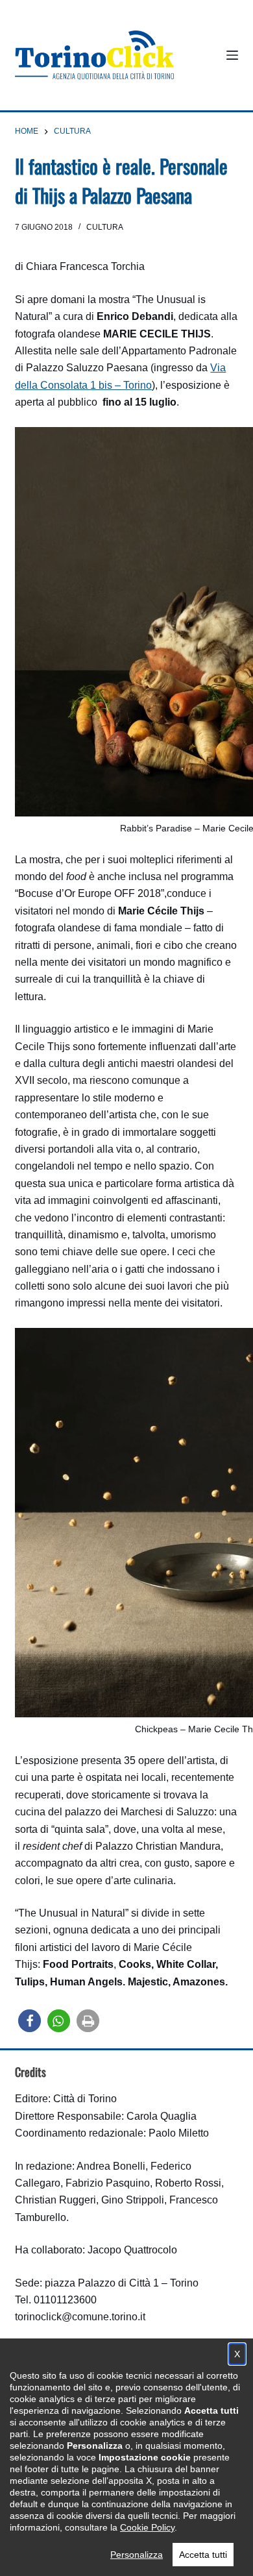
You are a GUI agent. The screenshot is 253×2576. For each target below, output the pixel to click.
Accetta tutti (203, 2555)
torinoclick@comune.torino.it (80, 2317)
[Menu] (232, 55)
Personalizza (137, 2555)
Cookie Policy (147, 2527)
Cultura (105, 227)
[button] (30, 2021)
